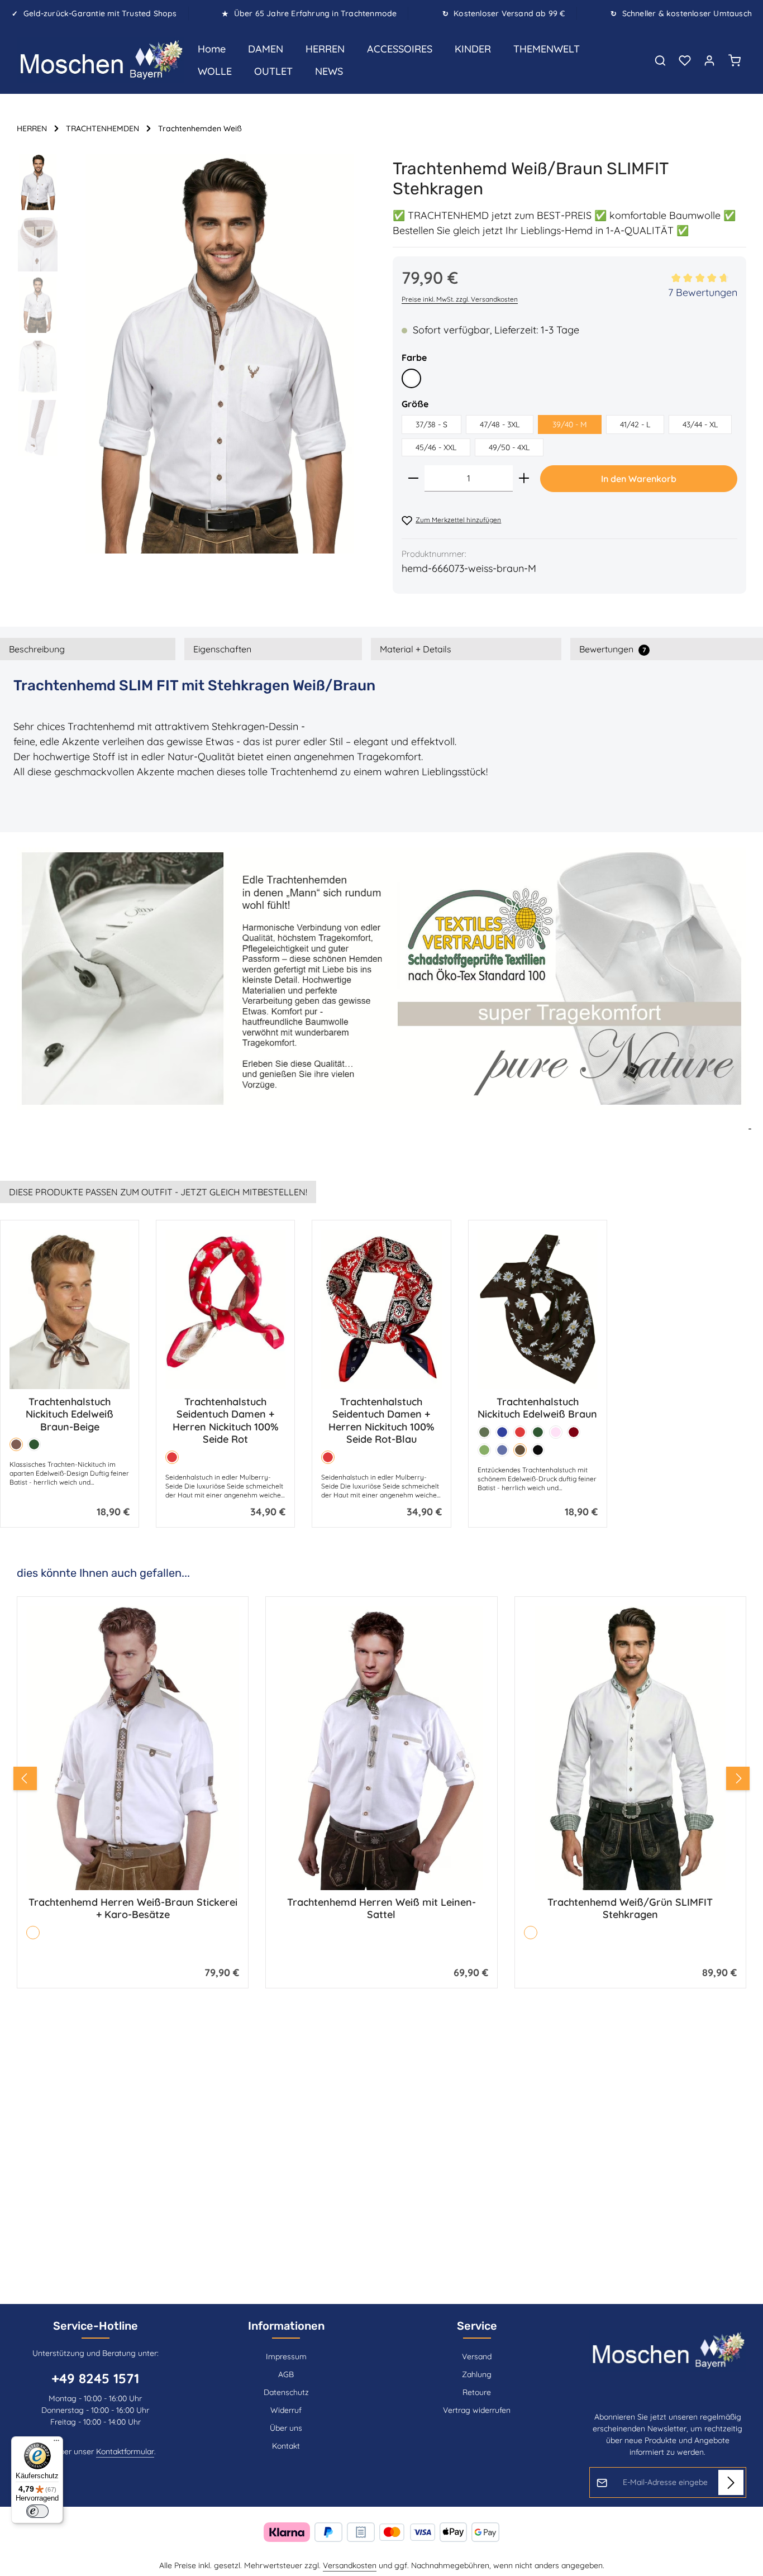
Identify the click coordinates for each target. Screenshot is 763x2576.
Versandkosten (350, 2565)
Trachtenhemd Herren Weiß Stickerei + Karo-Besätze (630, 1909)
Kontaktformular (125, 2451)
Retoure (477, 2392)
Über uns (286, 2428)
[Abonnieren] (731, 2482)
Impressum (286, 2356)
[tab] (88, 649)
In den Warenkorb (639, 479)
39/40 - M (570, 424)
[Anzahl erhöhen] (524, 478)
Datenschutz (286, 2392)
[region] (194, 354)
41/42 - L (635, 424)
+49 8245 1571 (95, 2378)
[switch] (37, 2511)
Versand (477, 2356)
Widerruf (286, 2410)
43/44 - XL (700, 424)
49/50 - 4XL (509, 447)
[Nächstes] (738, 1778)
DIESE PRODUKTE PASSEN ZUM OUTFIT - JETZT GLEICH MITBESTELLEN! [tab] (158, 1192)
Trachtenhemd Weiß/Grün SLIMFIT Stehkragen (381, 1909)
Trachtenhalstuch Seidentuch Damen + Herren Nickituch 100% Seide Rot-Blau (381, 1421)
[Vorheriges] (25, 1778)
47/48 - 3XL (500, 424)
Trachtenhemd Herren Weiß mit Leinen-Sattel (133, 1909)
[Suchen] (660, 60)
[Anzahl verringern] (413, 478)
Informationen (286, 2326)
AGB (286, 2374)
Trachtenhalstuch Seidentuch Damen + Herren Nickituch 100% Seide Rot (225, 1421)
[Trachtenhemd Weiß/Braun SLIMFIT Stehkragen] (220, 354)
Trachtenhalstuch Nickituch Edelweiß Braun (537, 1408)
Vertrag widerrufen (477, 2410)
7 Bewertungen (703, 292)
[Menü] (56, 2443)
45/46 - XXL (436, 447)
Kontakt (286, 2446)
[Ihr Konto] (709, 60)
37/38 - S (431, 424)
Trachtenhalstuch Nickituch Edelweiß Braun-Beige (70, 1415)
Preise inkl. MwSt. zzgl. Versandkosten (460, 299)
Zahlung (477, 2374)
